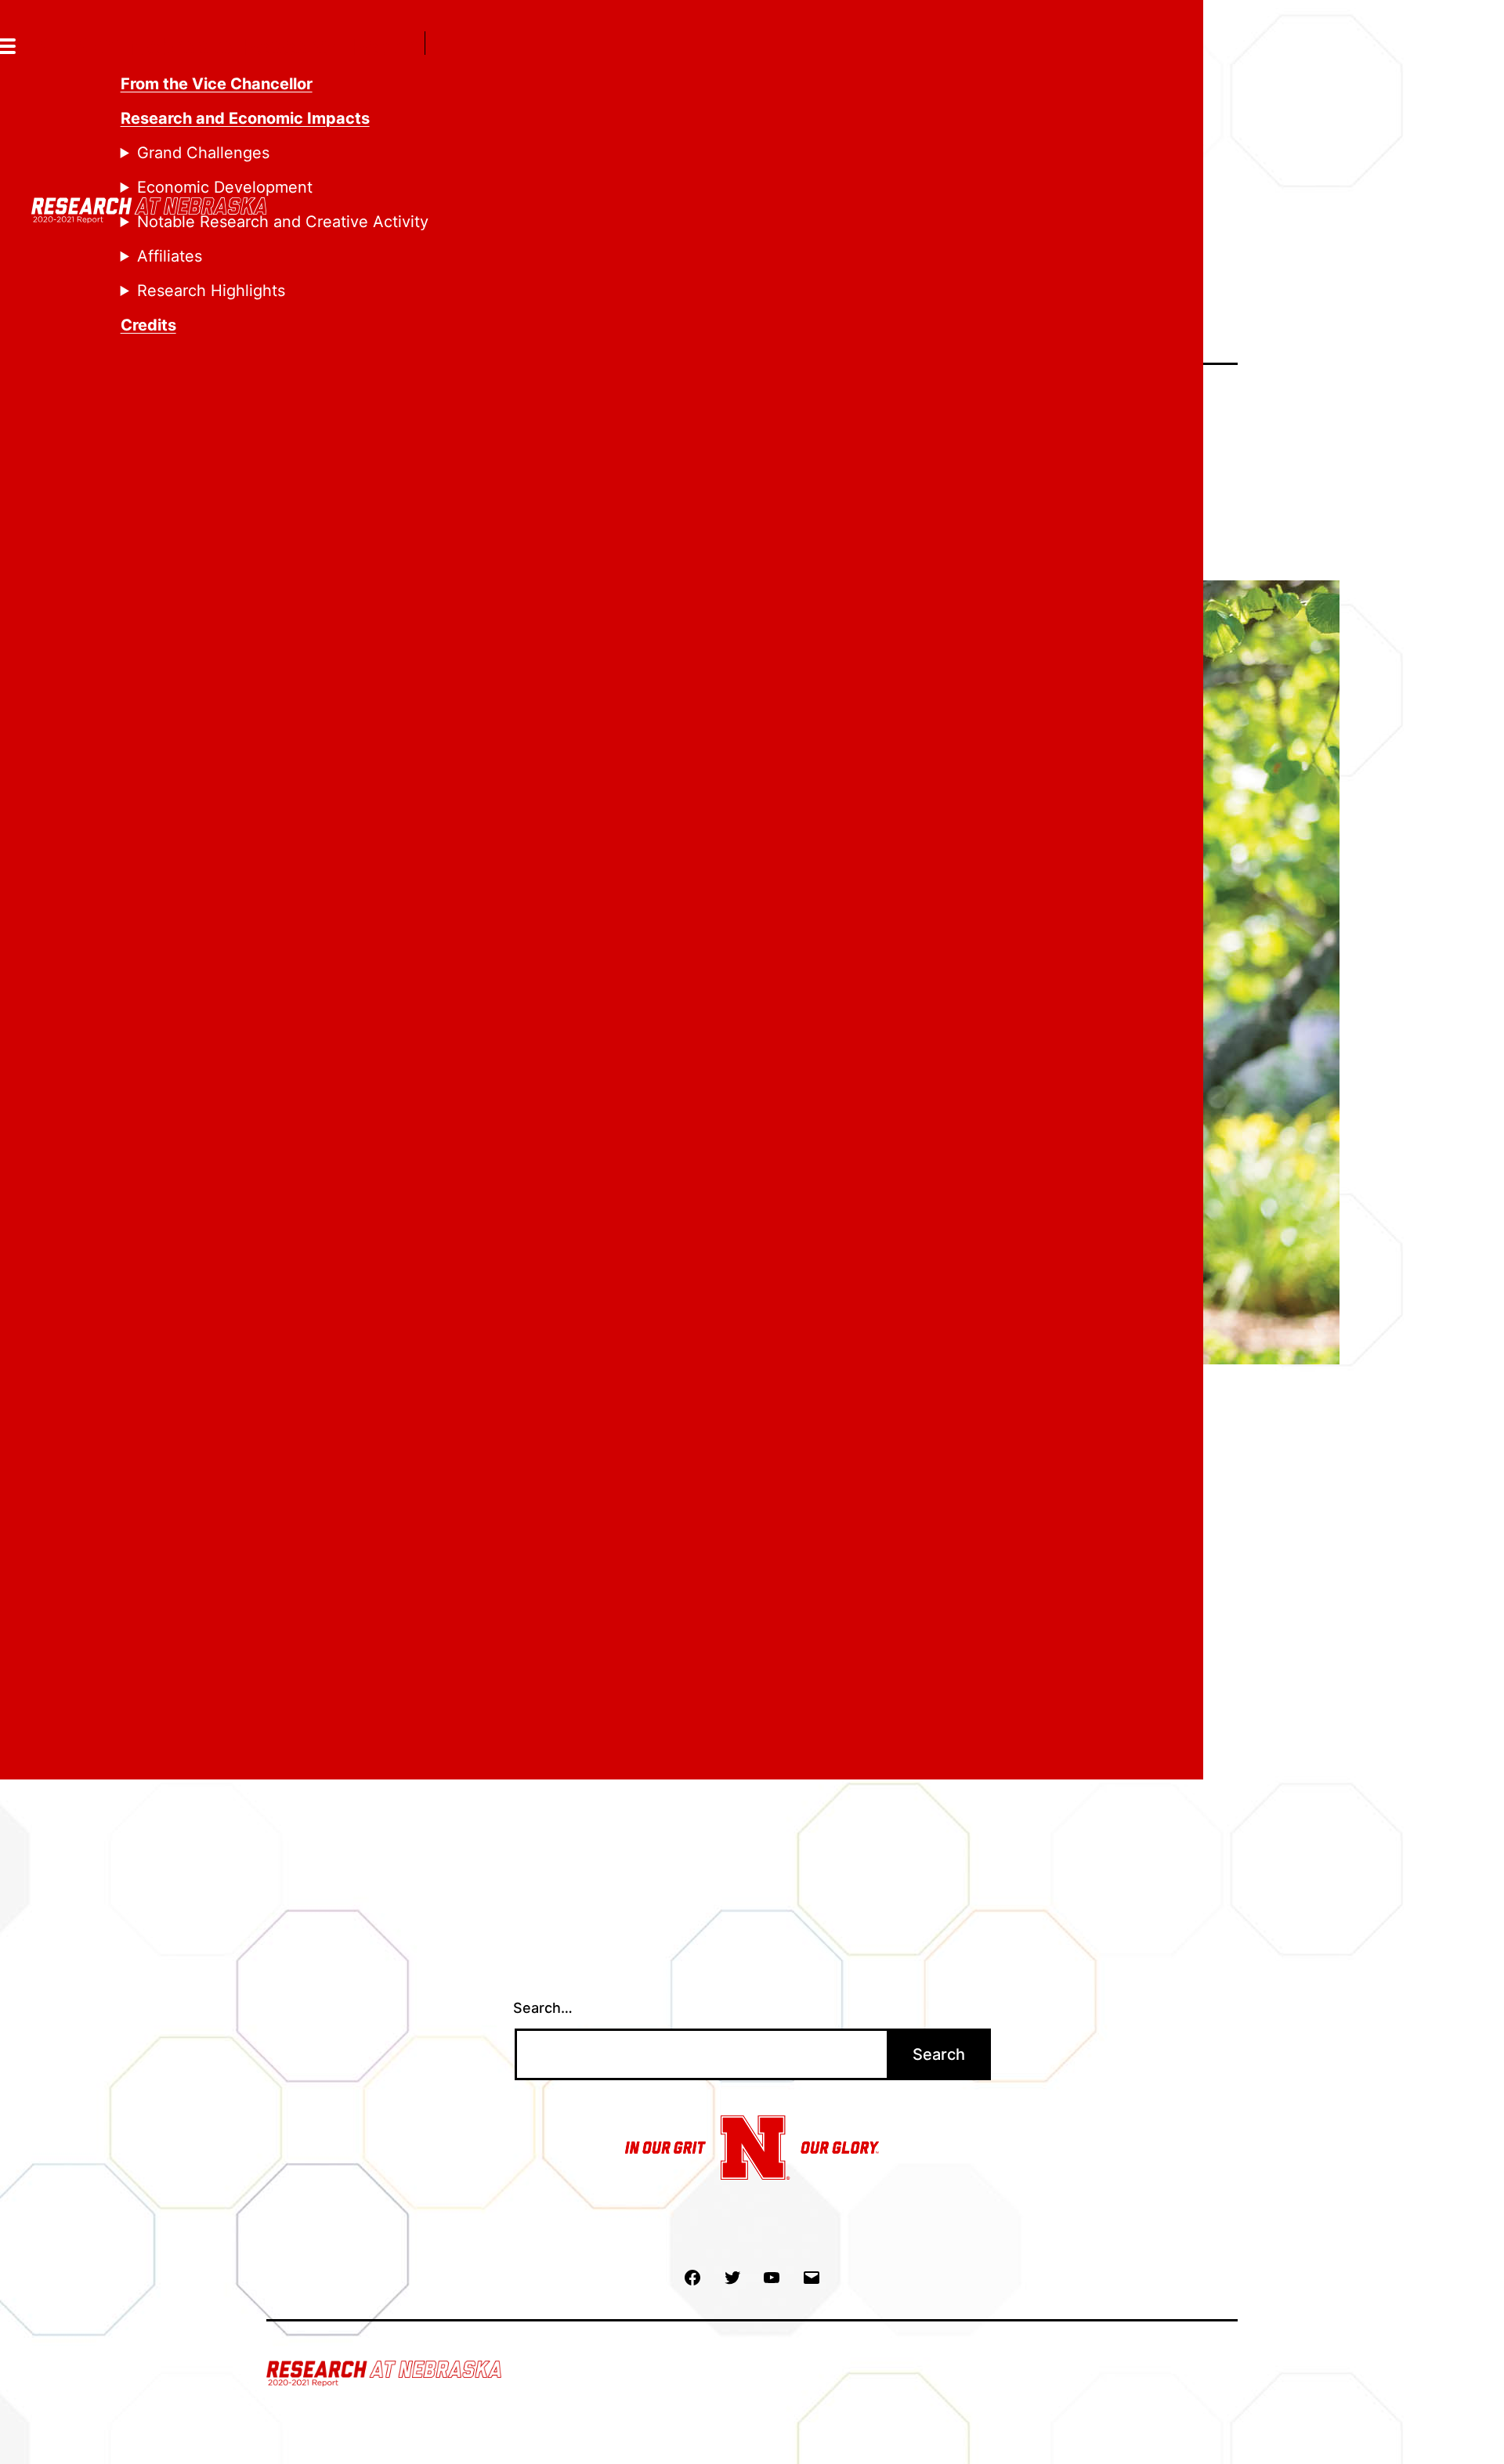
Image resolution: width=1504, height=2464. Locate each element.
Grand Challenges (203, 153)
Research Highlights (211, 291)
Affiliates (170, 256)
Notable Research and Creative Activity (283, 222)
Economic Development (225, 187)
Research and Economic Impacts (245, 118)
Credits (148, 325)
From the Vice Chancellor (217, 84)
